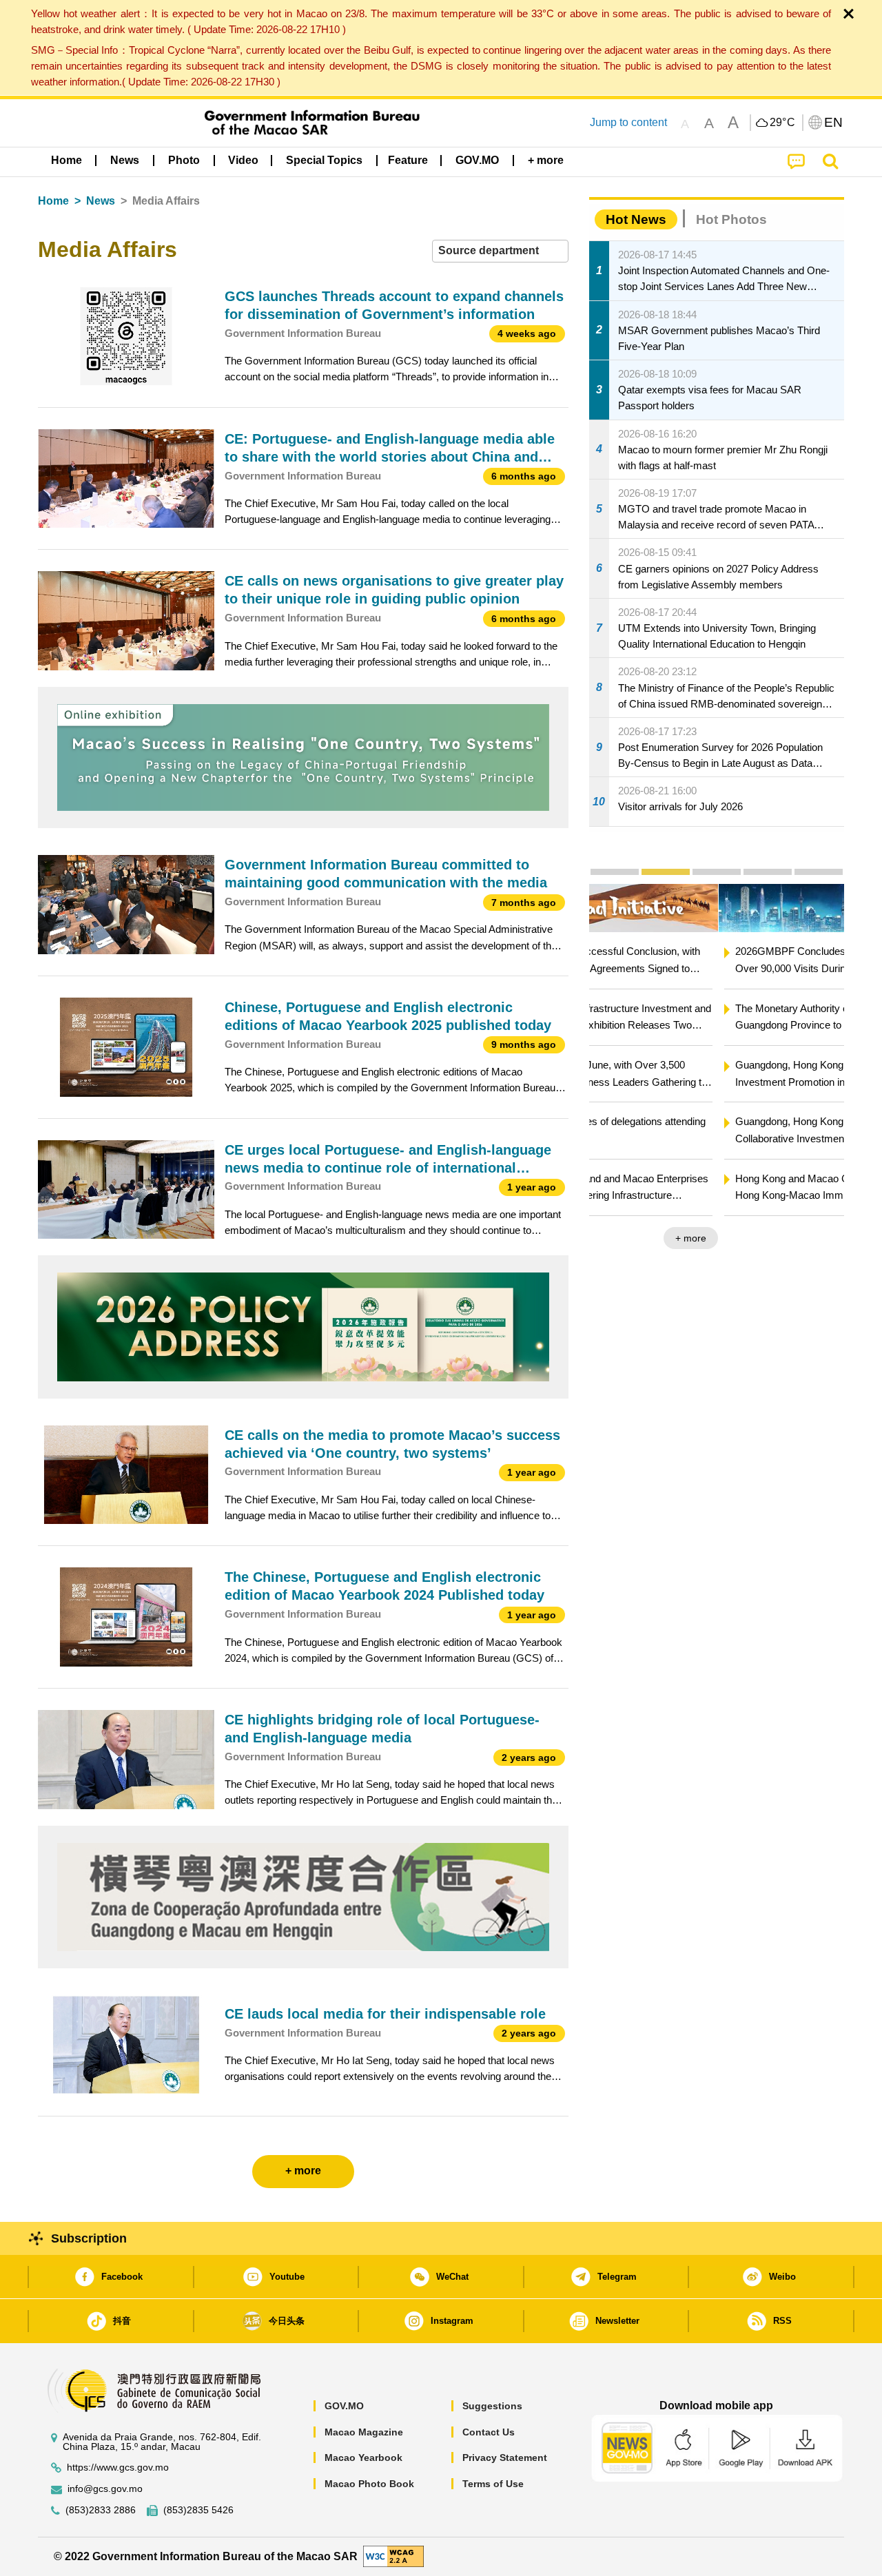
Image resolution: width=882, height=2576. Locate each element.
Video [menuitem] (243, 160)
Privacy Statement (505, 2457)
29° (783, 123)
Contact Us (489, 2432)
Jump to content (628, 122)
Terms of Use (493, 2484)
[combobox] (500, 251)
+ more (817, 1238)
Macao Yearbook (363, 2457)
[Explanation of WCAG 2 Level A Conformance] (393, 2556)
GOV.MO (344, 2406)
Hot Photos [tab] (731, 219)
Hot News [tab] (636, 219)
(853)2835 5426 (198, 2510)
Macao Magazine (364, 2432)
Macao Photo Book (369, 2484)
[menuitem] (125, 161)
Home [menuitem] (66, 160)
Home (53, 201)
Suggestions (492, 2406)
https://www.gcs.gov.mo (118, 2467)
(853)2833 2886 (101, 2510)
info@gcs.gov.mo (105, 2489)
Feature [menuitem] (408, 160)
